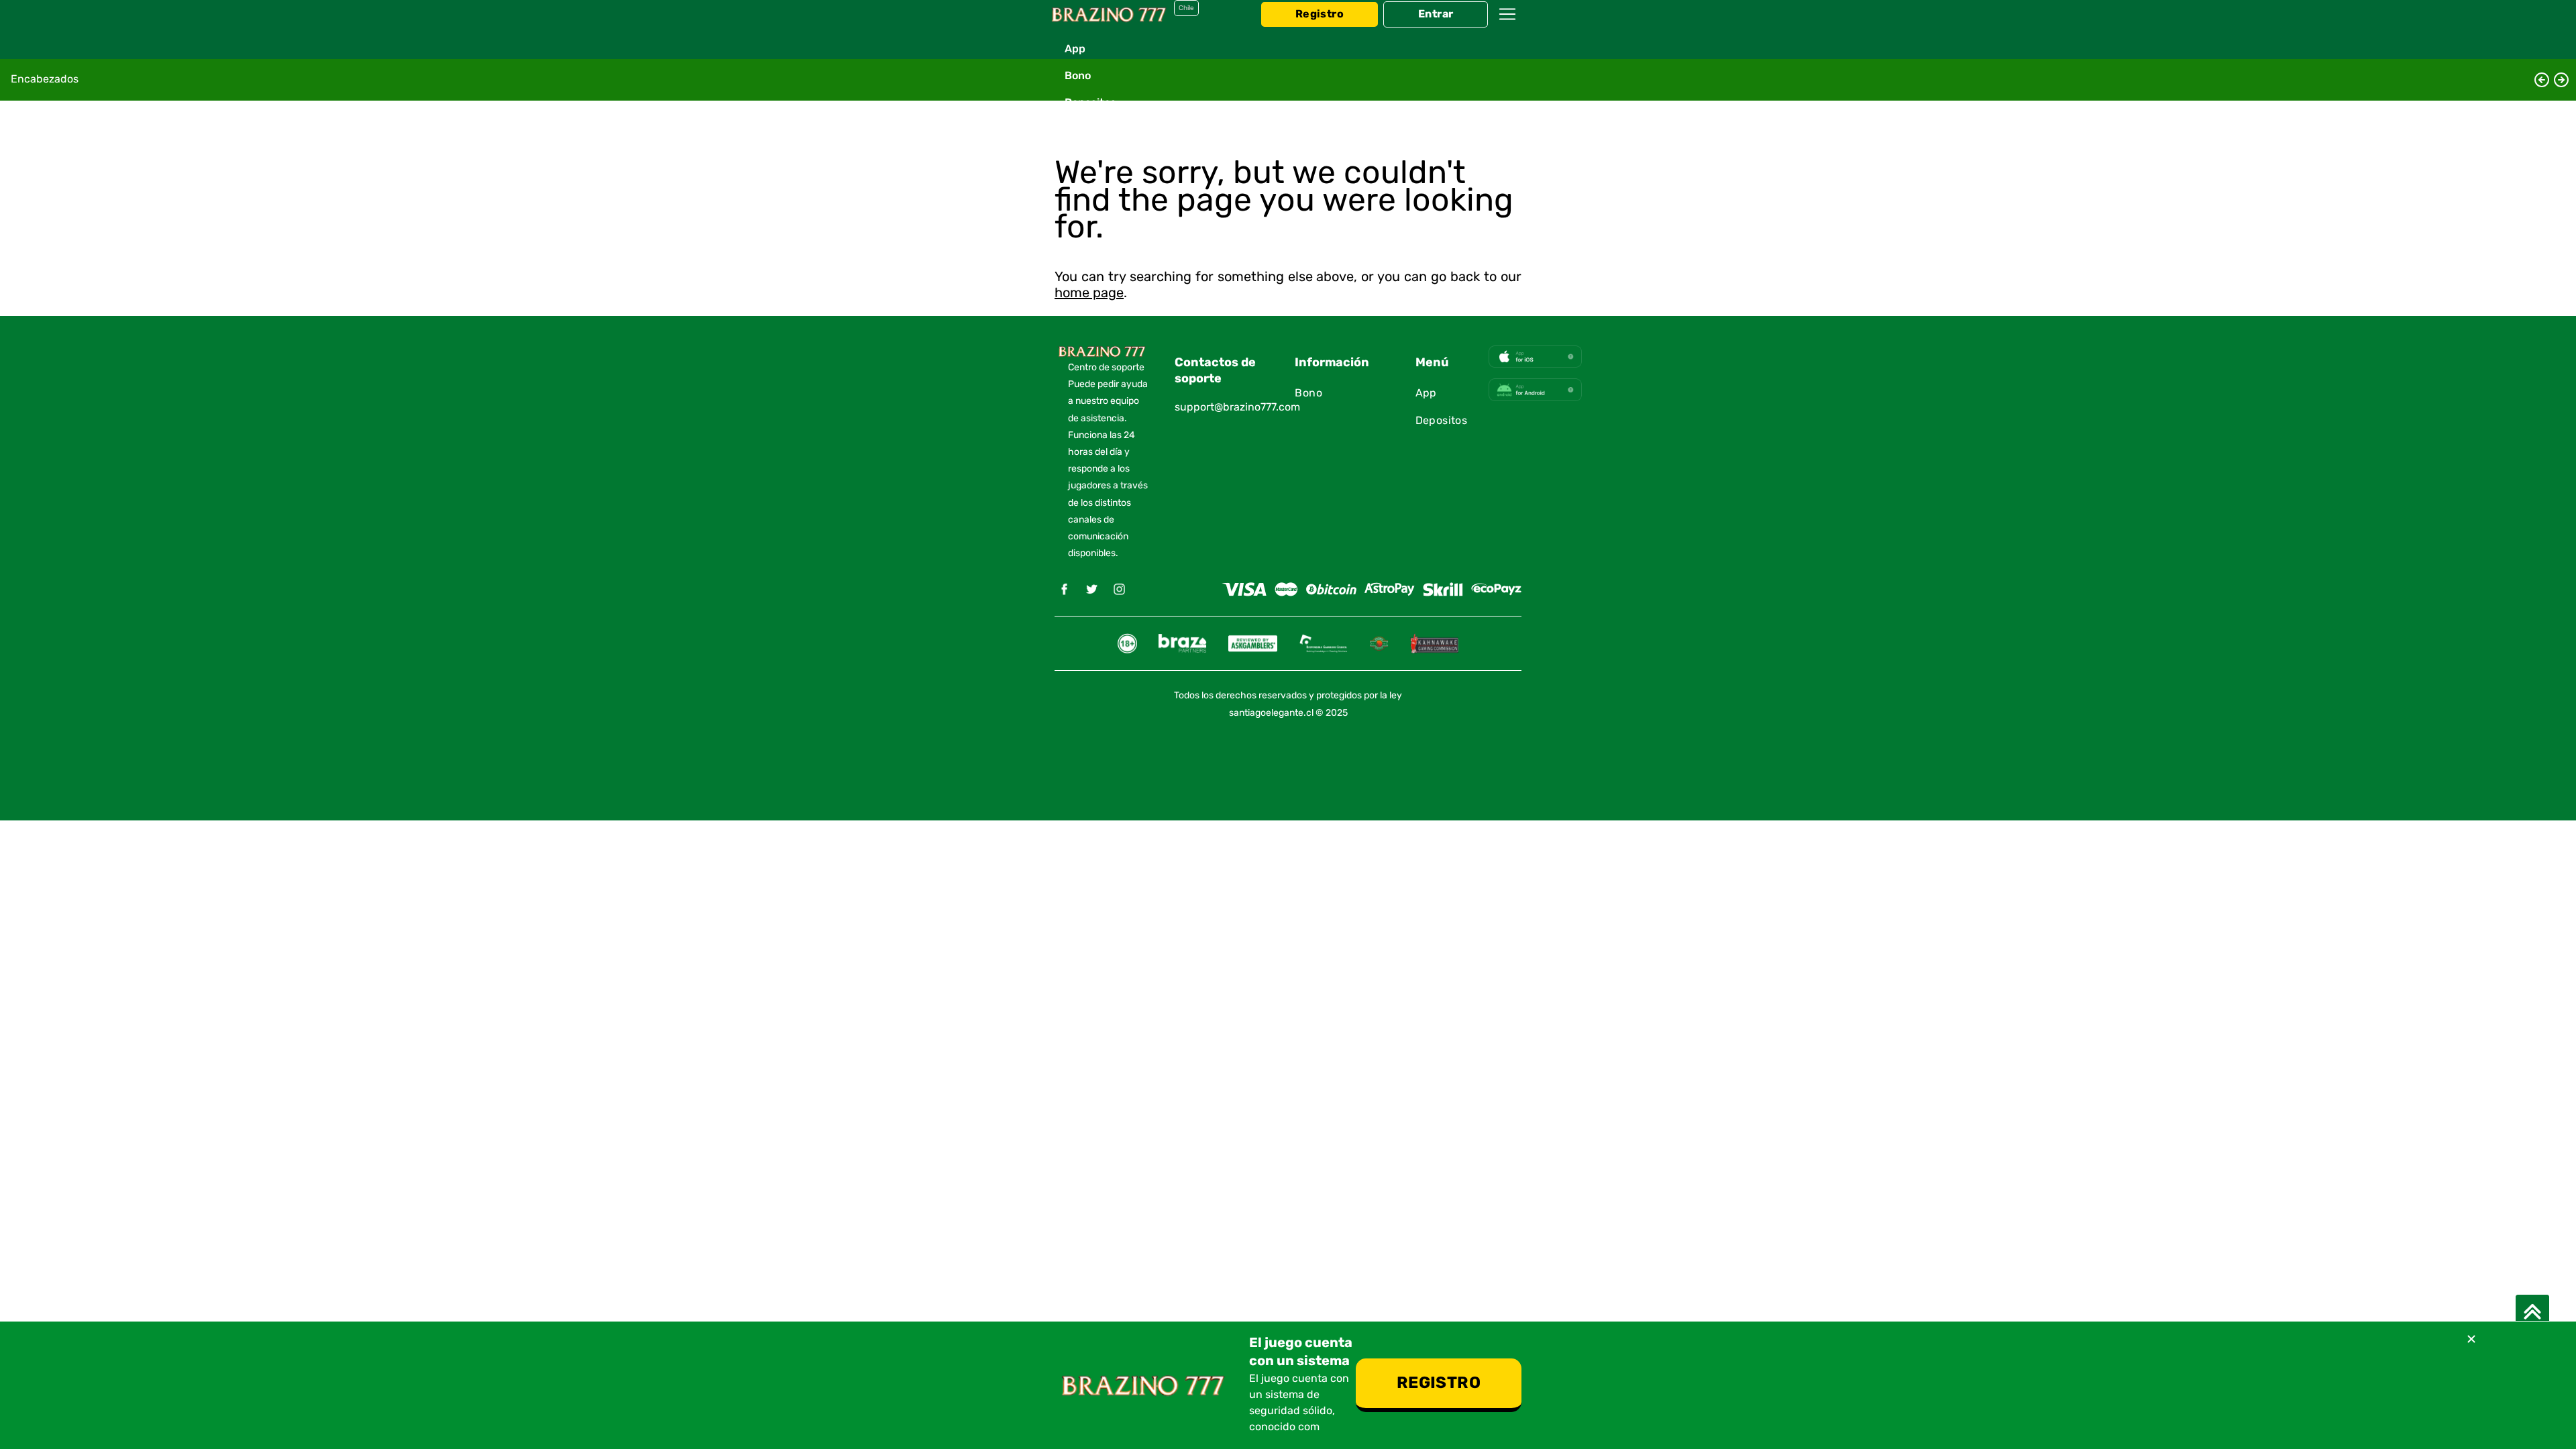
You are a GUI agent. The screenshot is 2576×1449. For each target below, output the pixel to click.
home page (1089, 293)
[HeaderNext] (2561, 80)
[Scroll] (2532, 1311)
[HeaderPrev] (2542, 80)
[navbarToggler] (1507, 27)
